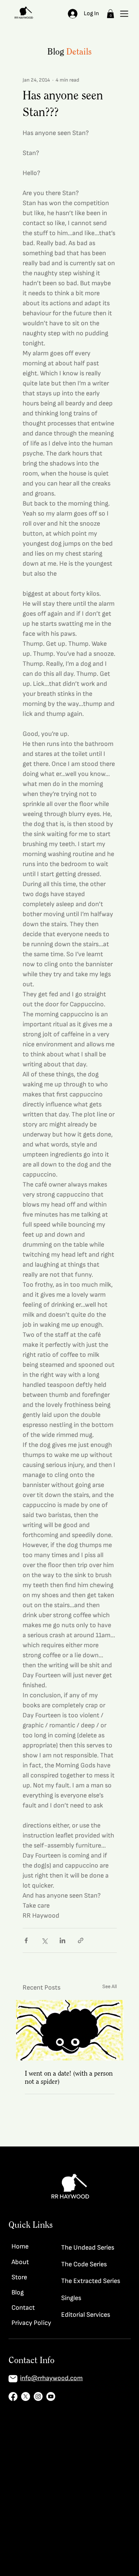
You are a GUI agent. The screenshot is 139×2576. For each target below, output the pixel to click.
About (20, 2262)
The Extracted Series (91, 2281)
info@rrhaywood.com (51, 2378)
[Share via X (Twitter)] (44, 1940)
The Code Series (84, 2264)
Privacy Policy (31, 2323)
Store (19, 2277)
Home (20, 2246)
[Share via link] (81, 1940)
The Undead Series (88, 2248)
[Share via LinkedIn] (62, 1940)
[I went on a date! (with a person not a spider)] (70, 2030)
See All (110, 1986)
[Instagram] (38, 2396)
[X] (26, 2396)
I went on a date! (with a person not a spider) (69, 2077)
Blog (18, 2292)
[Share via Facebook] (26, 1940)
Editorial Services (86, 2315)
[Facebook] (13, 2396)
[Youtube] (51, 2396)
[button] (110, 14)
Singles (71, 2298)
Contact (23, 2308)
